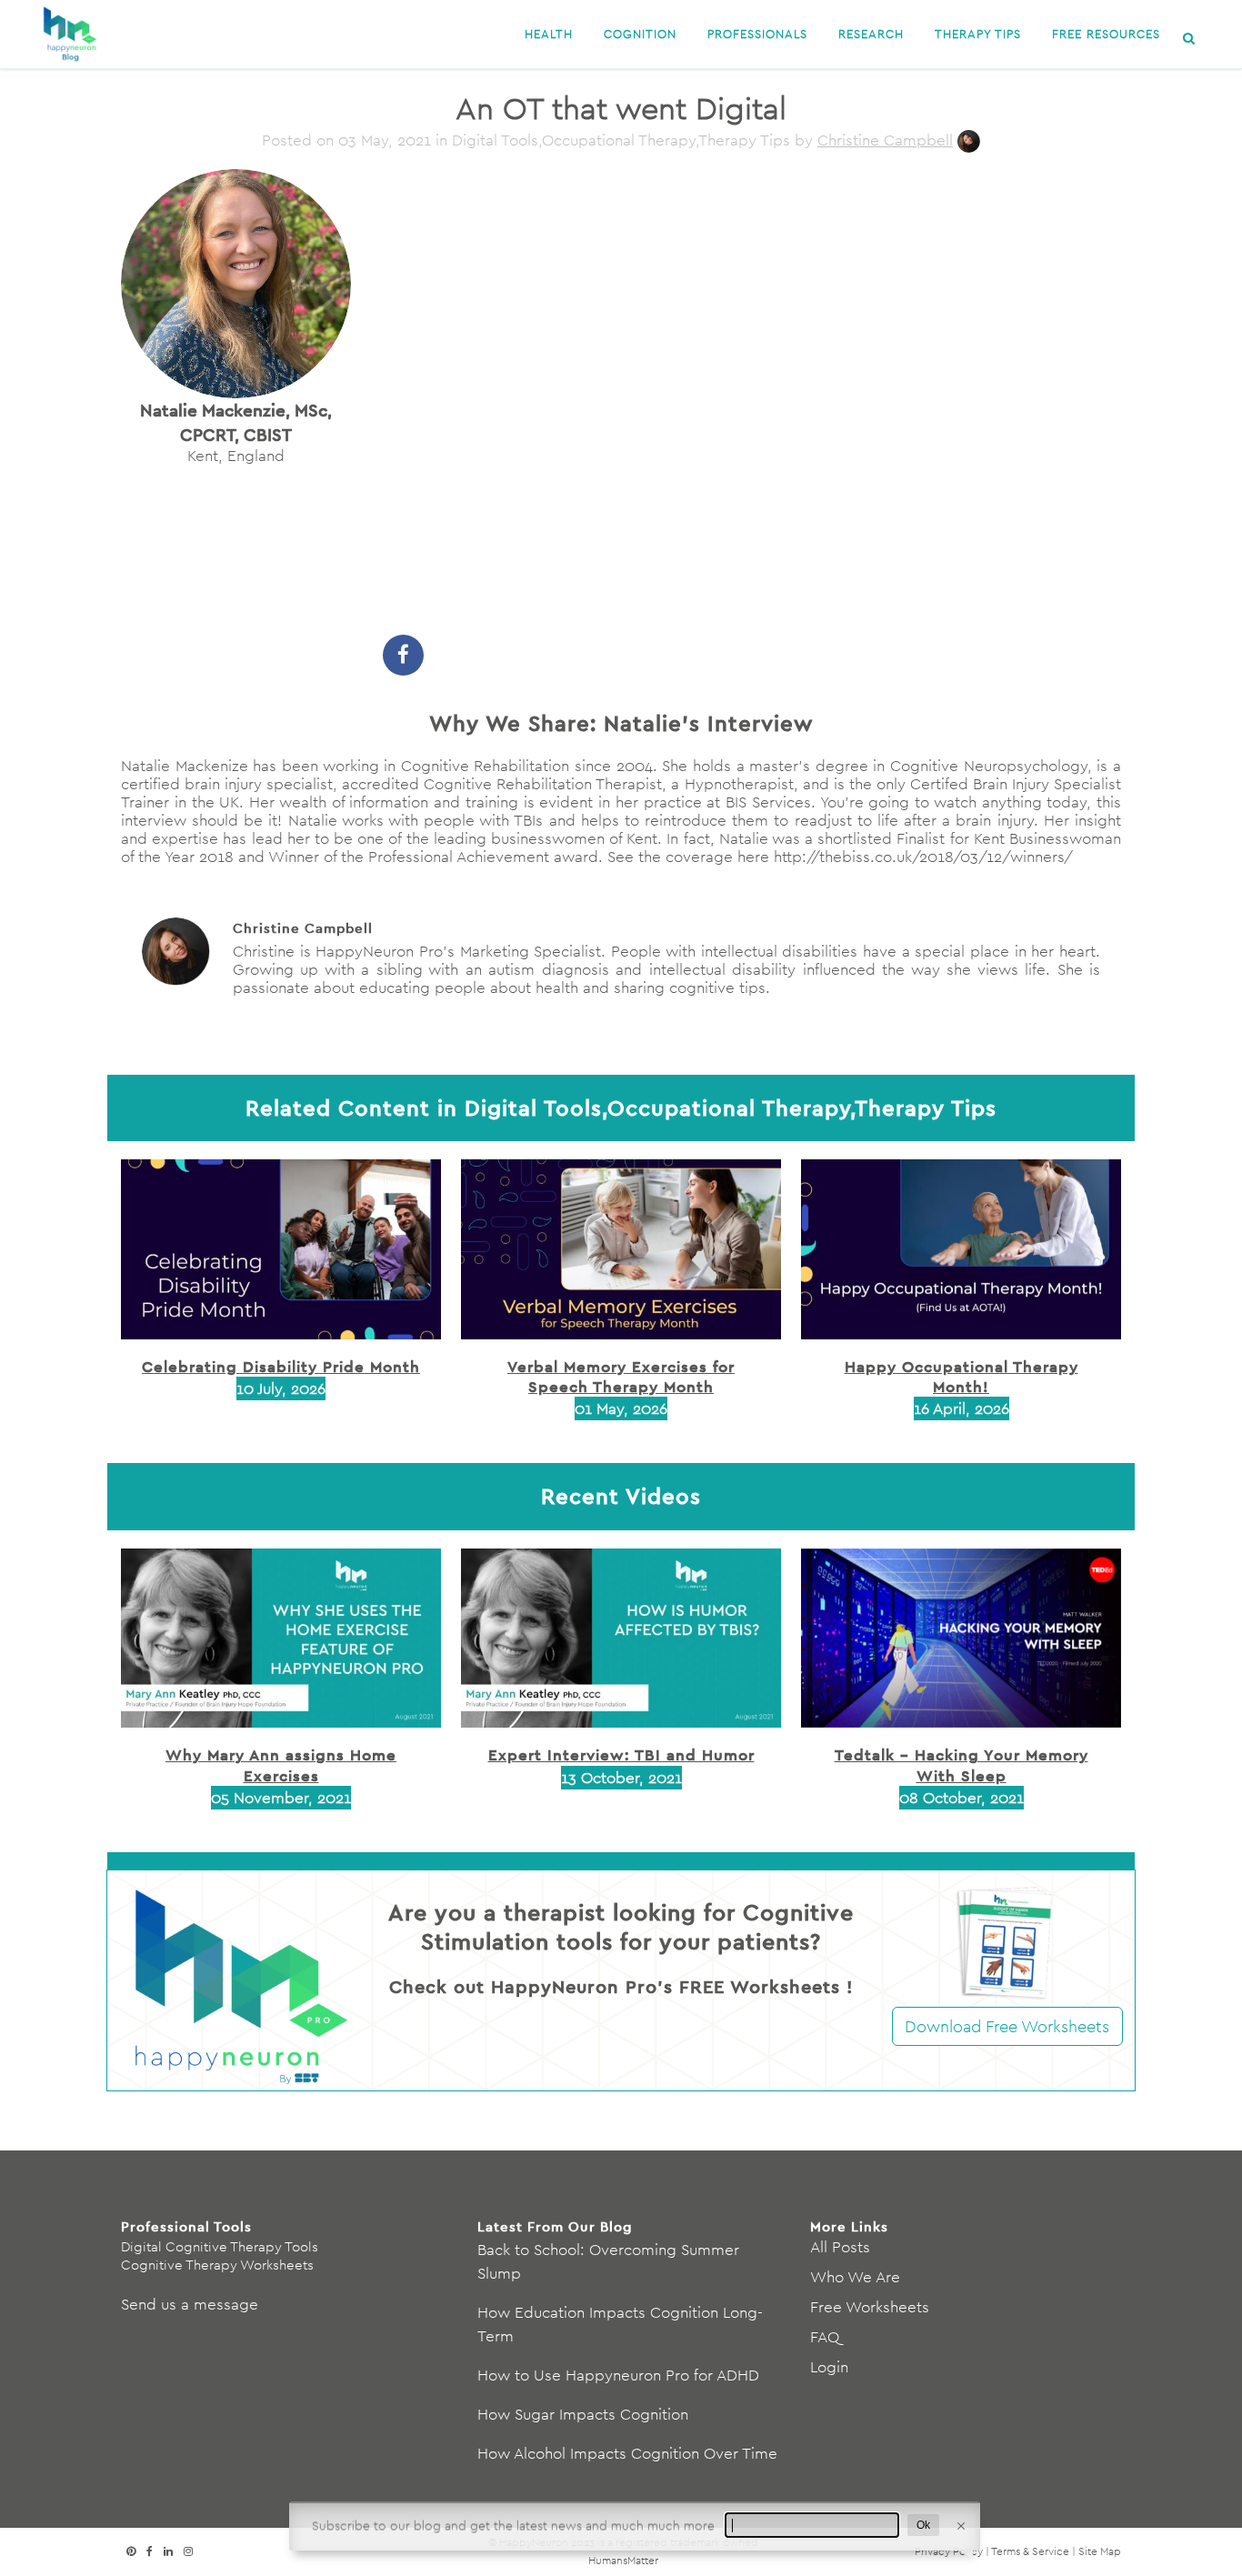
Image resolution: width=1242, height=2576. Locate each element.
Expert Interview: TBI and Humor (621, 1754)
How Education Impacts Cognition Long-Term (620, 2324)
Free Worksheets (870, 2307)
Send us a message (190, 2304)
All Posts (840, 2247)
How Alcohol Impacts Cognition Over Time (627, 2453)
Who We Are (855, 2277)
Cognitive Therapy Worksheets (217, 2265)
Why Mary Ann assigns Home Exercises (281, 1764)
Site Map (1100, 2551)
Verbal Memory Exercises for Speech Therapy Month (621, 1376)
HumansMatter (623, 2560)
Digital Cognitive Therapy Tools (220, 2246)
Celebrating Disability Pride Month (281, 1366)
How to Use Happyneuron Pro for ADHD (618, 2375)
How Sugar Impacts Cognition (583, 2414)
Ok (923, 2525)
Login (829, 2367)
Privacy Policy (949, 2551)
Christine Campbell (885, 140)
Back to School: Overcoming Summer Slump (608, 2261)
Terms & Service (1030, 2551)
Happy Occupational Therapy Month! (962, 1376)
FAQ (825, 2337)
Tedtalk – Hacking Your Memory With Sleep (962, 1764)
